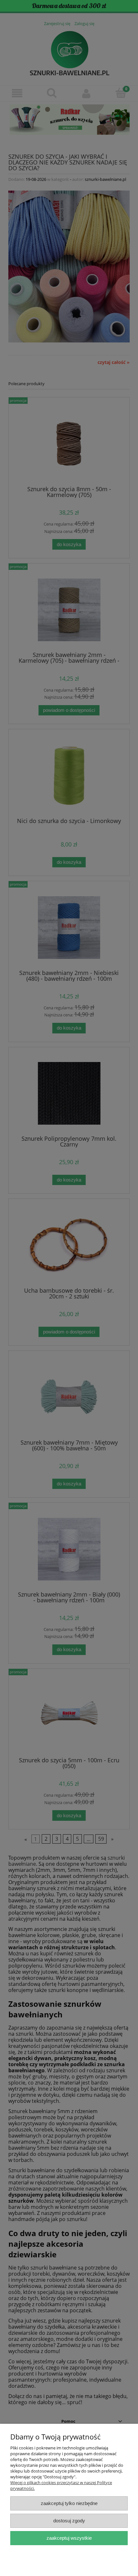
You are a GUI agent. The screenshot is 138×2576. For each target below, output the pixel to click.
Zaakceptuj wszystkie (69, 2538)
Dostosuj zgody (69, 2521)
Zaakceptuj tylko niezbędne (69, 2503)
